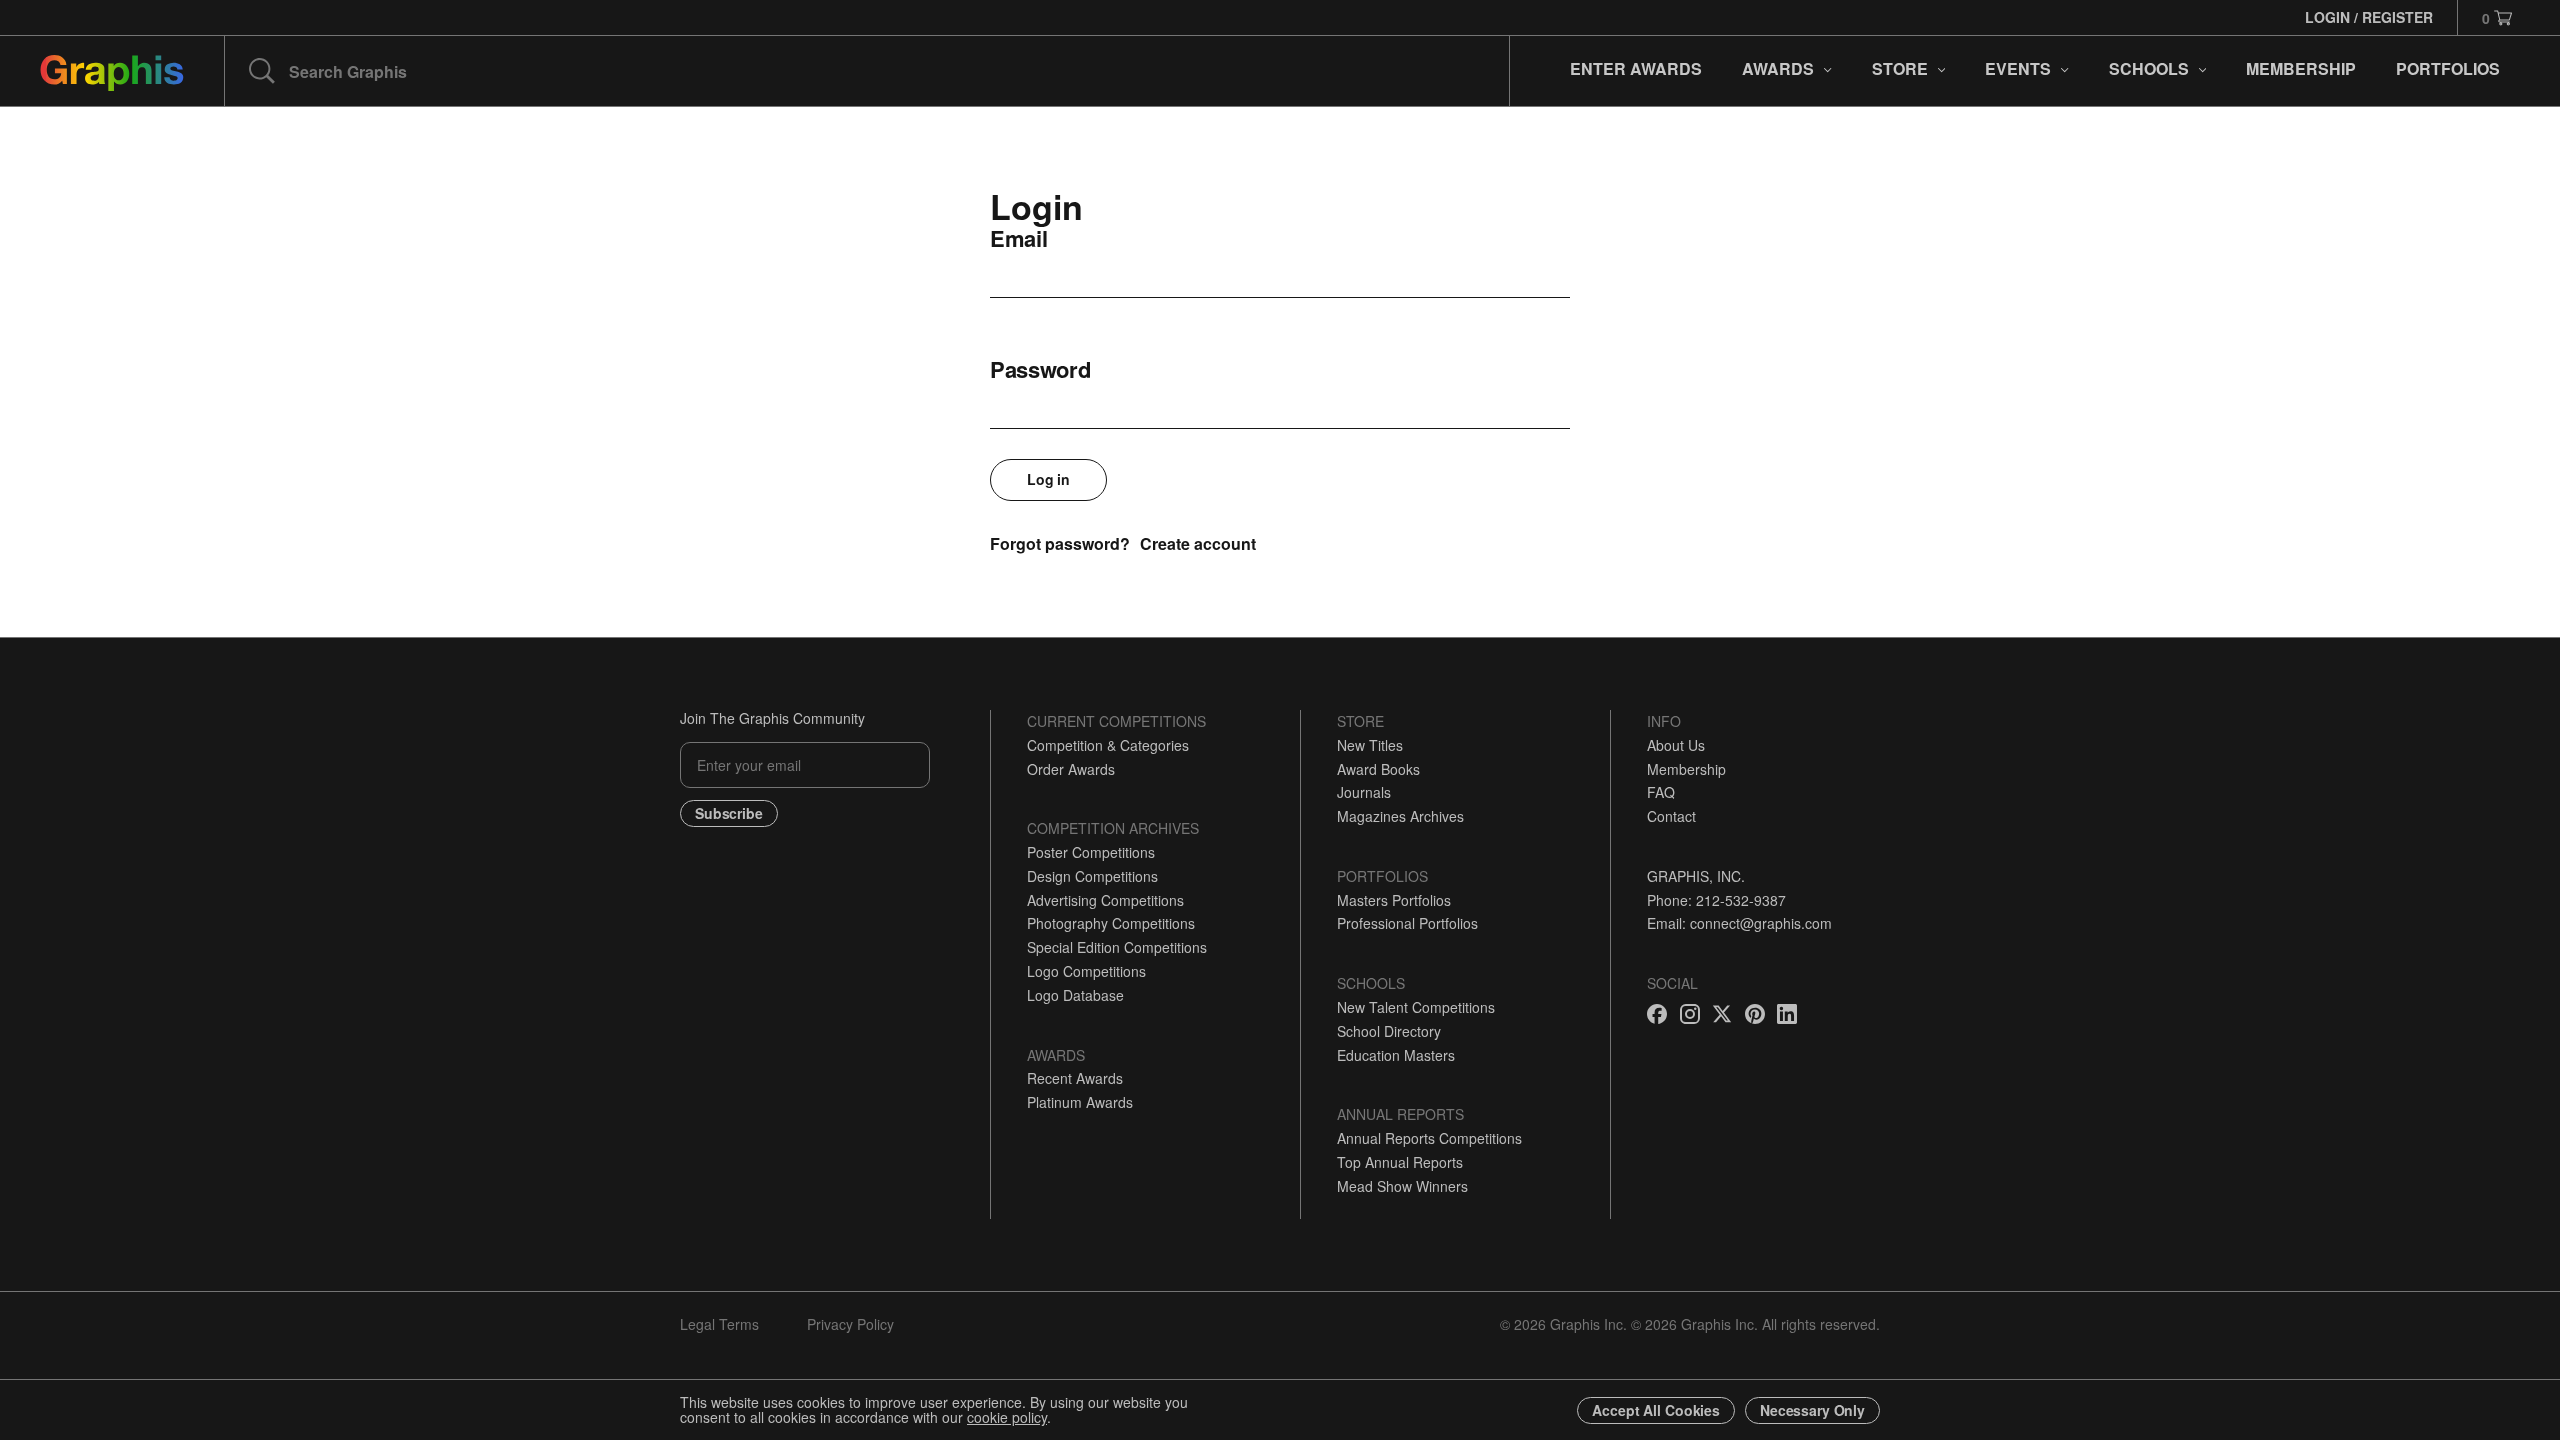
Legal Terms (719, 1324)
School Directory (1389, 1031)
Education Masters (1396, 1055)
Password (1040, 369)
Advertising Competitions (1105, 900)
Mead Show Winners (1402, 1186)
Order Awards (1071, 769)
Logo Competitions (1086, 971)
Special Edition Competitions (1117, 947)
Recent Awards (1075, 1078)
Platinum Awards (1080, 1102)
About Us (1676, 745)
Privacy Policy (850, 1324)
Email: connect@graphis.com (1739, 923)
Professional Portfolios (1407, 923)
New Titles (1370, 745)
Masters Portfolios (1394, 900)
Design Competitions (1092, 876)
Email (1019, 238)
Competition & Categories (1108, 745)
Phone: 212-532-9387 (1716, 900)
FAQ (1661, 792)
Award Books (1378, 769)
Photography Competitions (1111, 923)
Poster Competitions (1091, 852)
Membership (1686, 769)
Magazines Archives (1400, 816)
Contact (1671, 816)
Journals (1364, 792)
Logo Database (1075, 995)
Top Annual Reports (1400, 1162)
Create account (1198, 543)
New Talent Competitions (1416, 1007)
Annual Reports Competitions (1429, 1138)
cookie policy (1007, 1417)
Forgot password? (1060, 543)
